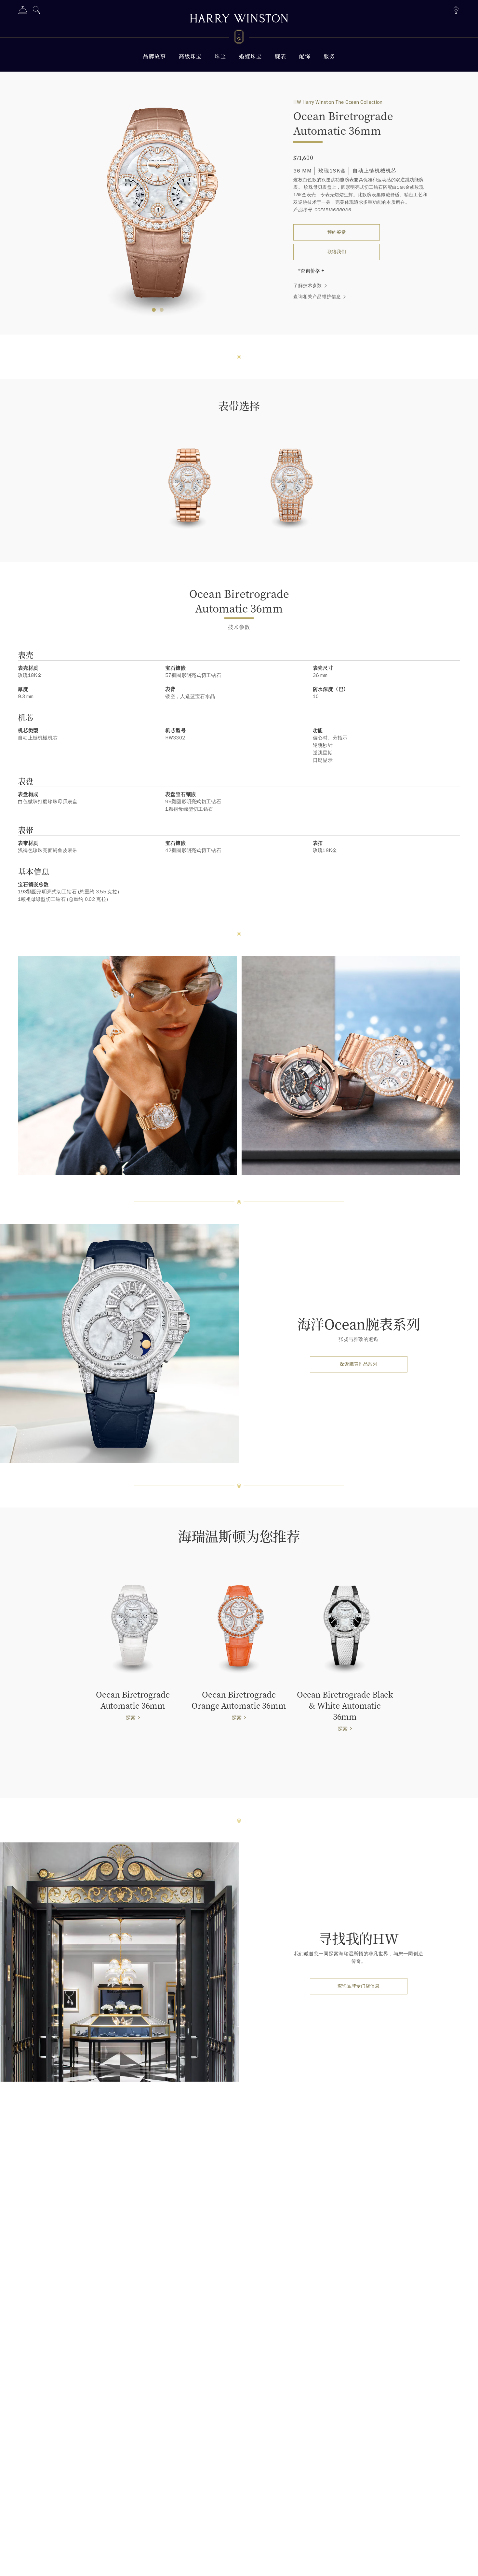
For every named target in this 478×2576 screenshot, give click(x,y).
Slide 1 (162, 310)
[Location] (456, 9)
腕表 (280, 56)
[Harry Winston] (239, 19)
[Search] (37, 11)
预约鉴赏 (337, 232)
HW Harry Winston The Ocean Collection (338, 102)
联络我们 (337, 252)
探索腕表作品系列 (358, 1364)
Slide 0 (154, 310)
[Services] (23, 11)
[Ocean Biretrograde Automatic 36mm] (188, 490)
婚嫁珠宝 (250, 56)
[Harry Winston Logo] (239, 38)
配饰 (305, 56)
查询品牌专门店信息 (359, 1986)
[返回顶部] (467, 2565)
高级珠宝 (190, 56)
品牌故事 (154, 56)
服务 (329, 56)
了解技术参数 (308, 286)
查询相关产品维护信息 (317, 297)
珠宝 (220, 56)
